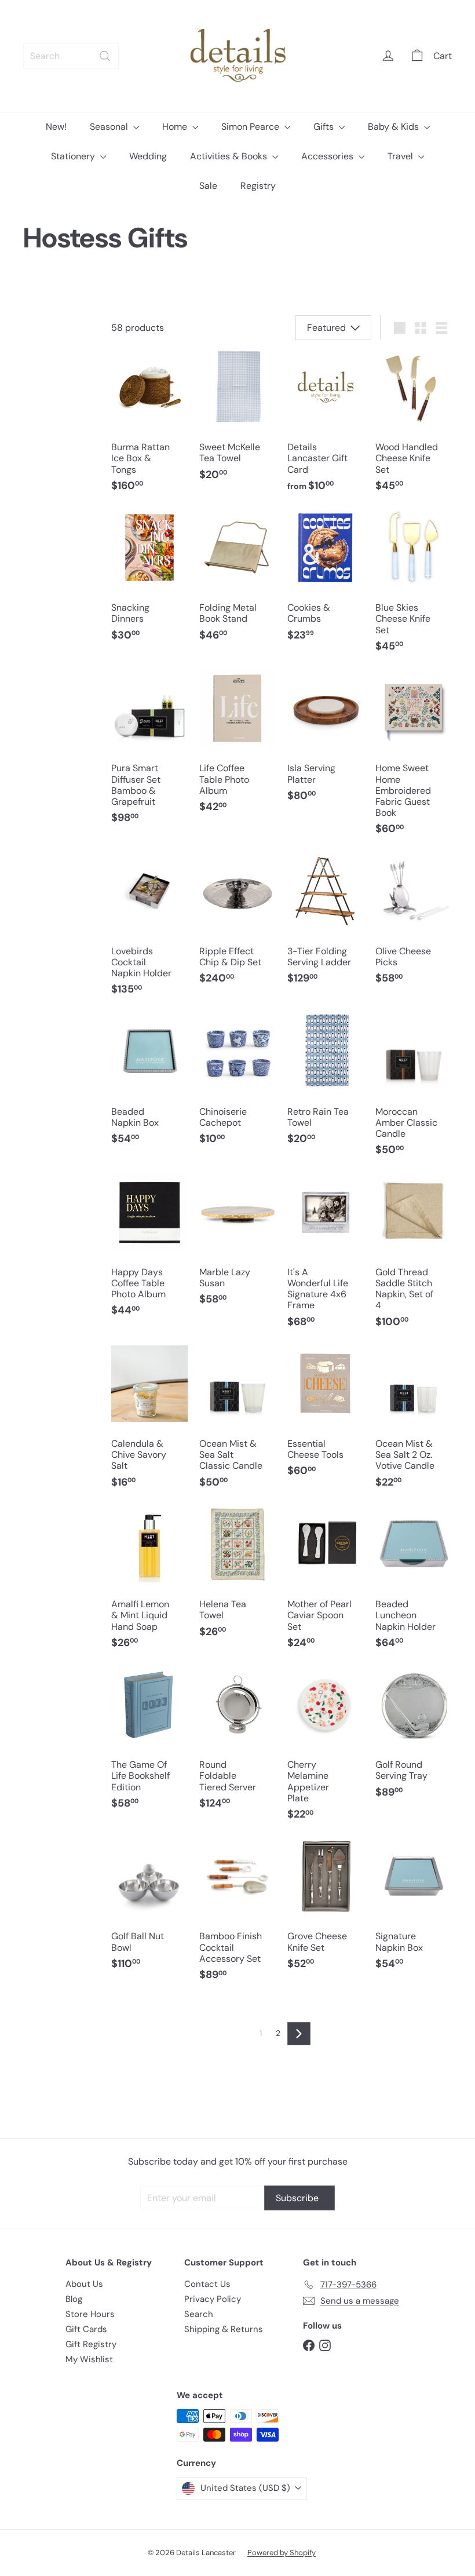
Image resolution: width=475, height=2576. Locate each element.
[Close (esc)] (408, 1146)
